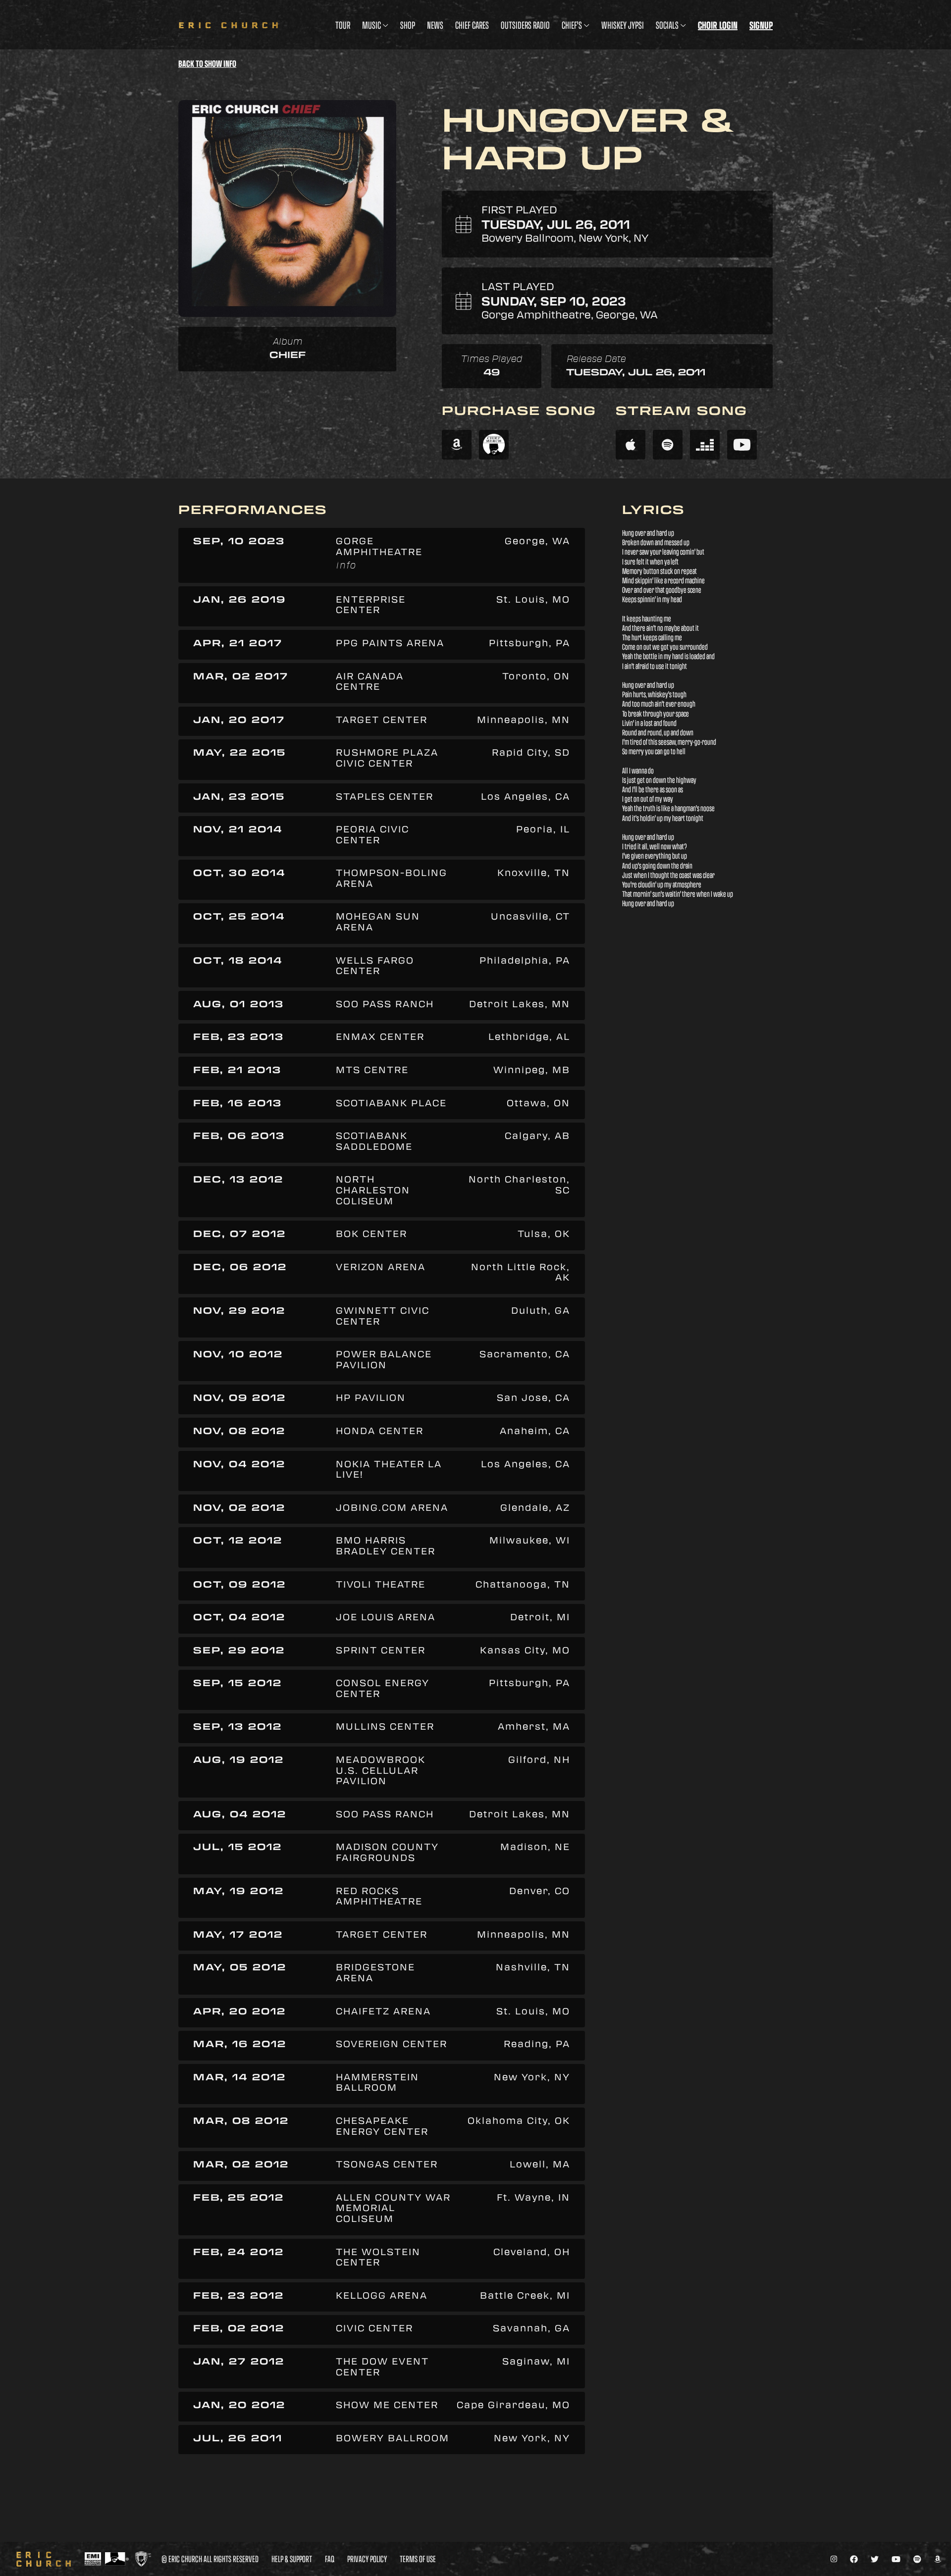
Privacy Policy (367, 2559)
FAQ (330, 2559)
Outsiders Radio (525, 25)
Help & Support (292, 2559)
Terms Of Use (418, 2559)
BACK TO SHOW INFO (207, 64)
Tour (343, 25)
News (435, 25)
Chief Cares (472, 25)
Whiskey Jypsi (623, 25)
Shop (408, 25)
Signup (761, 25)
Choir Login (718, 25)
